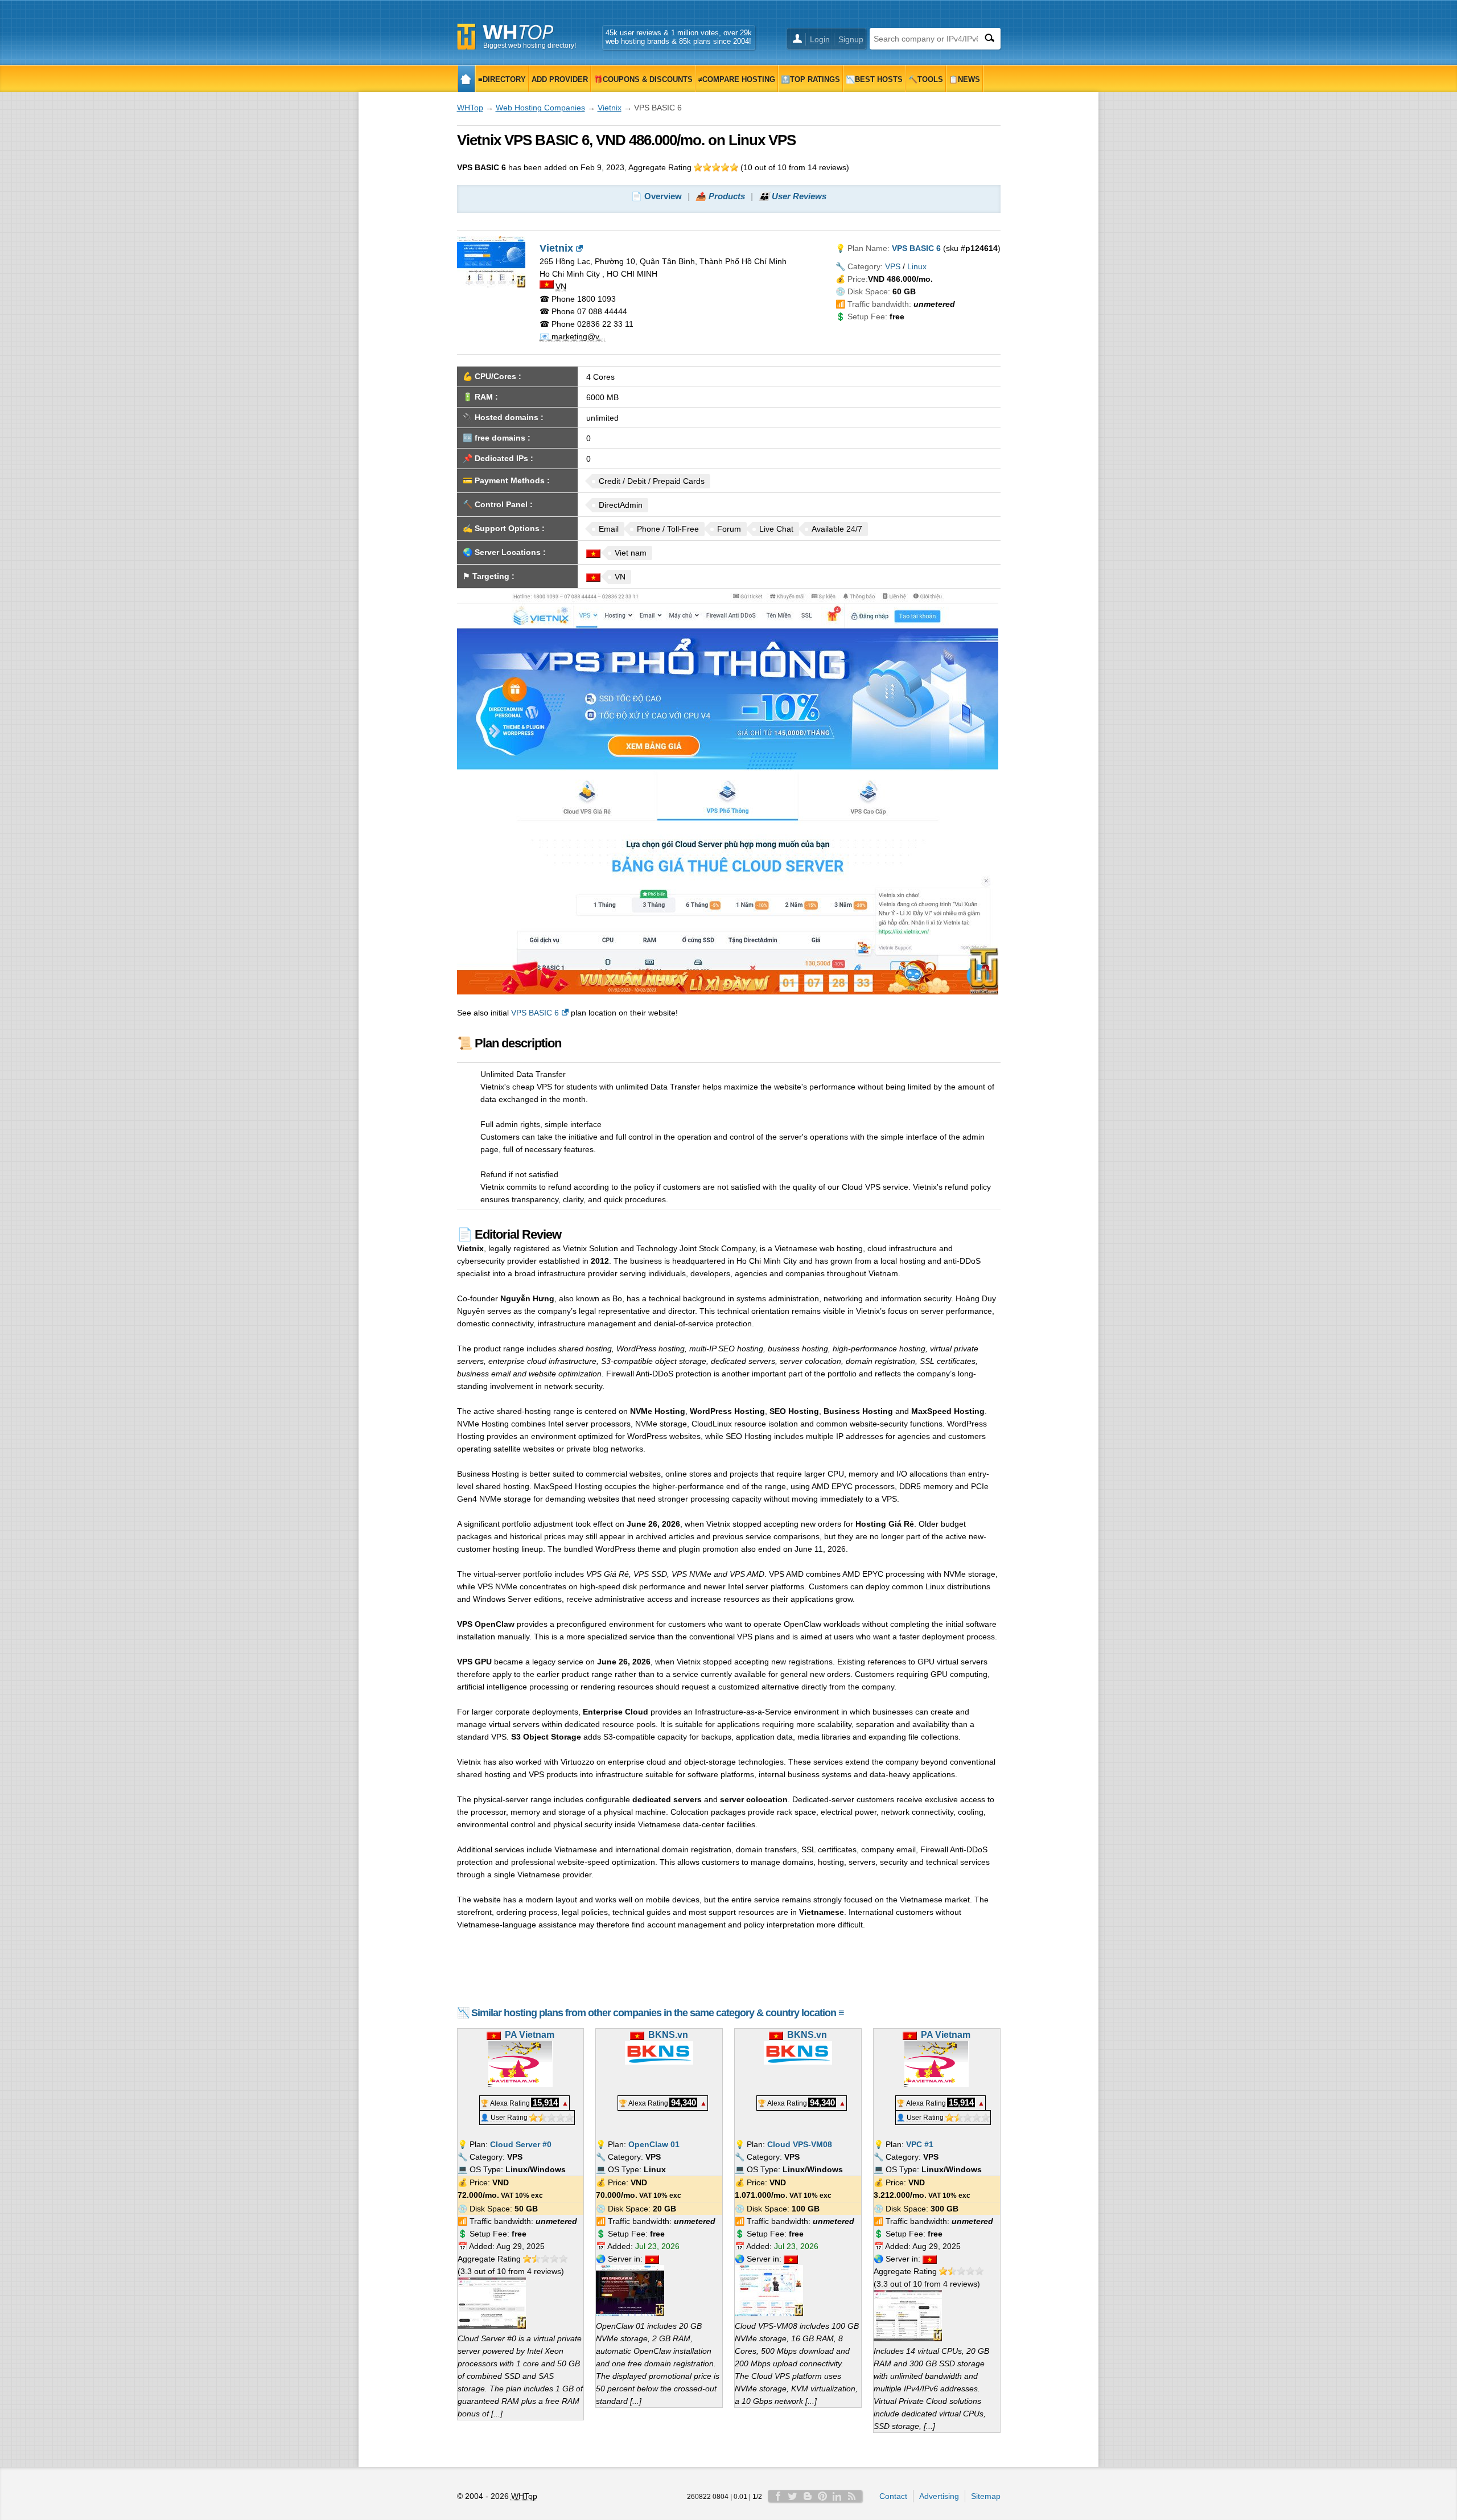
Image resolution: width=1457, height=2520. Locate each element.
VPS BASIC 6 (535, 1013)
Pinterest (822, 2496)
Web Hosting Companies (540, 108)
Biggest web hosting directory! (530, 46)
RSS (852, 2496)
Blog (808, 2496)
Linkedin (837, 2496)
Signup (851, 39)
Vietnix (610, 108)
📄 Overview (657, 196)
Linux (917, 266)
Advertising (939, 2496)
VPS (893, 266)
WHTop (470, 108)
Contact (893, 2496)
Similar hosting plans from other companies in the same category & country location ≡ (658, 2013)
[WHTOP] (466, 79)
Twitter (793, 2496)
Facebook (778, 2496)
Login (820, 39)
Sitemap (986, 2496)
